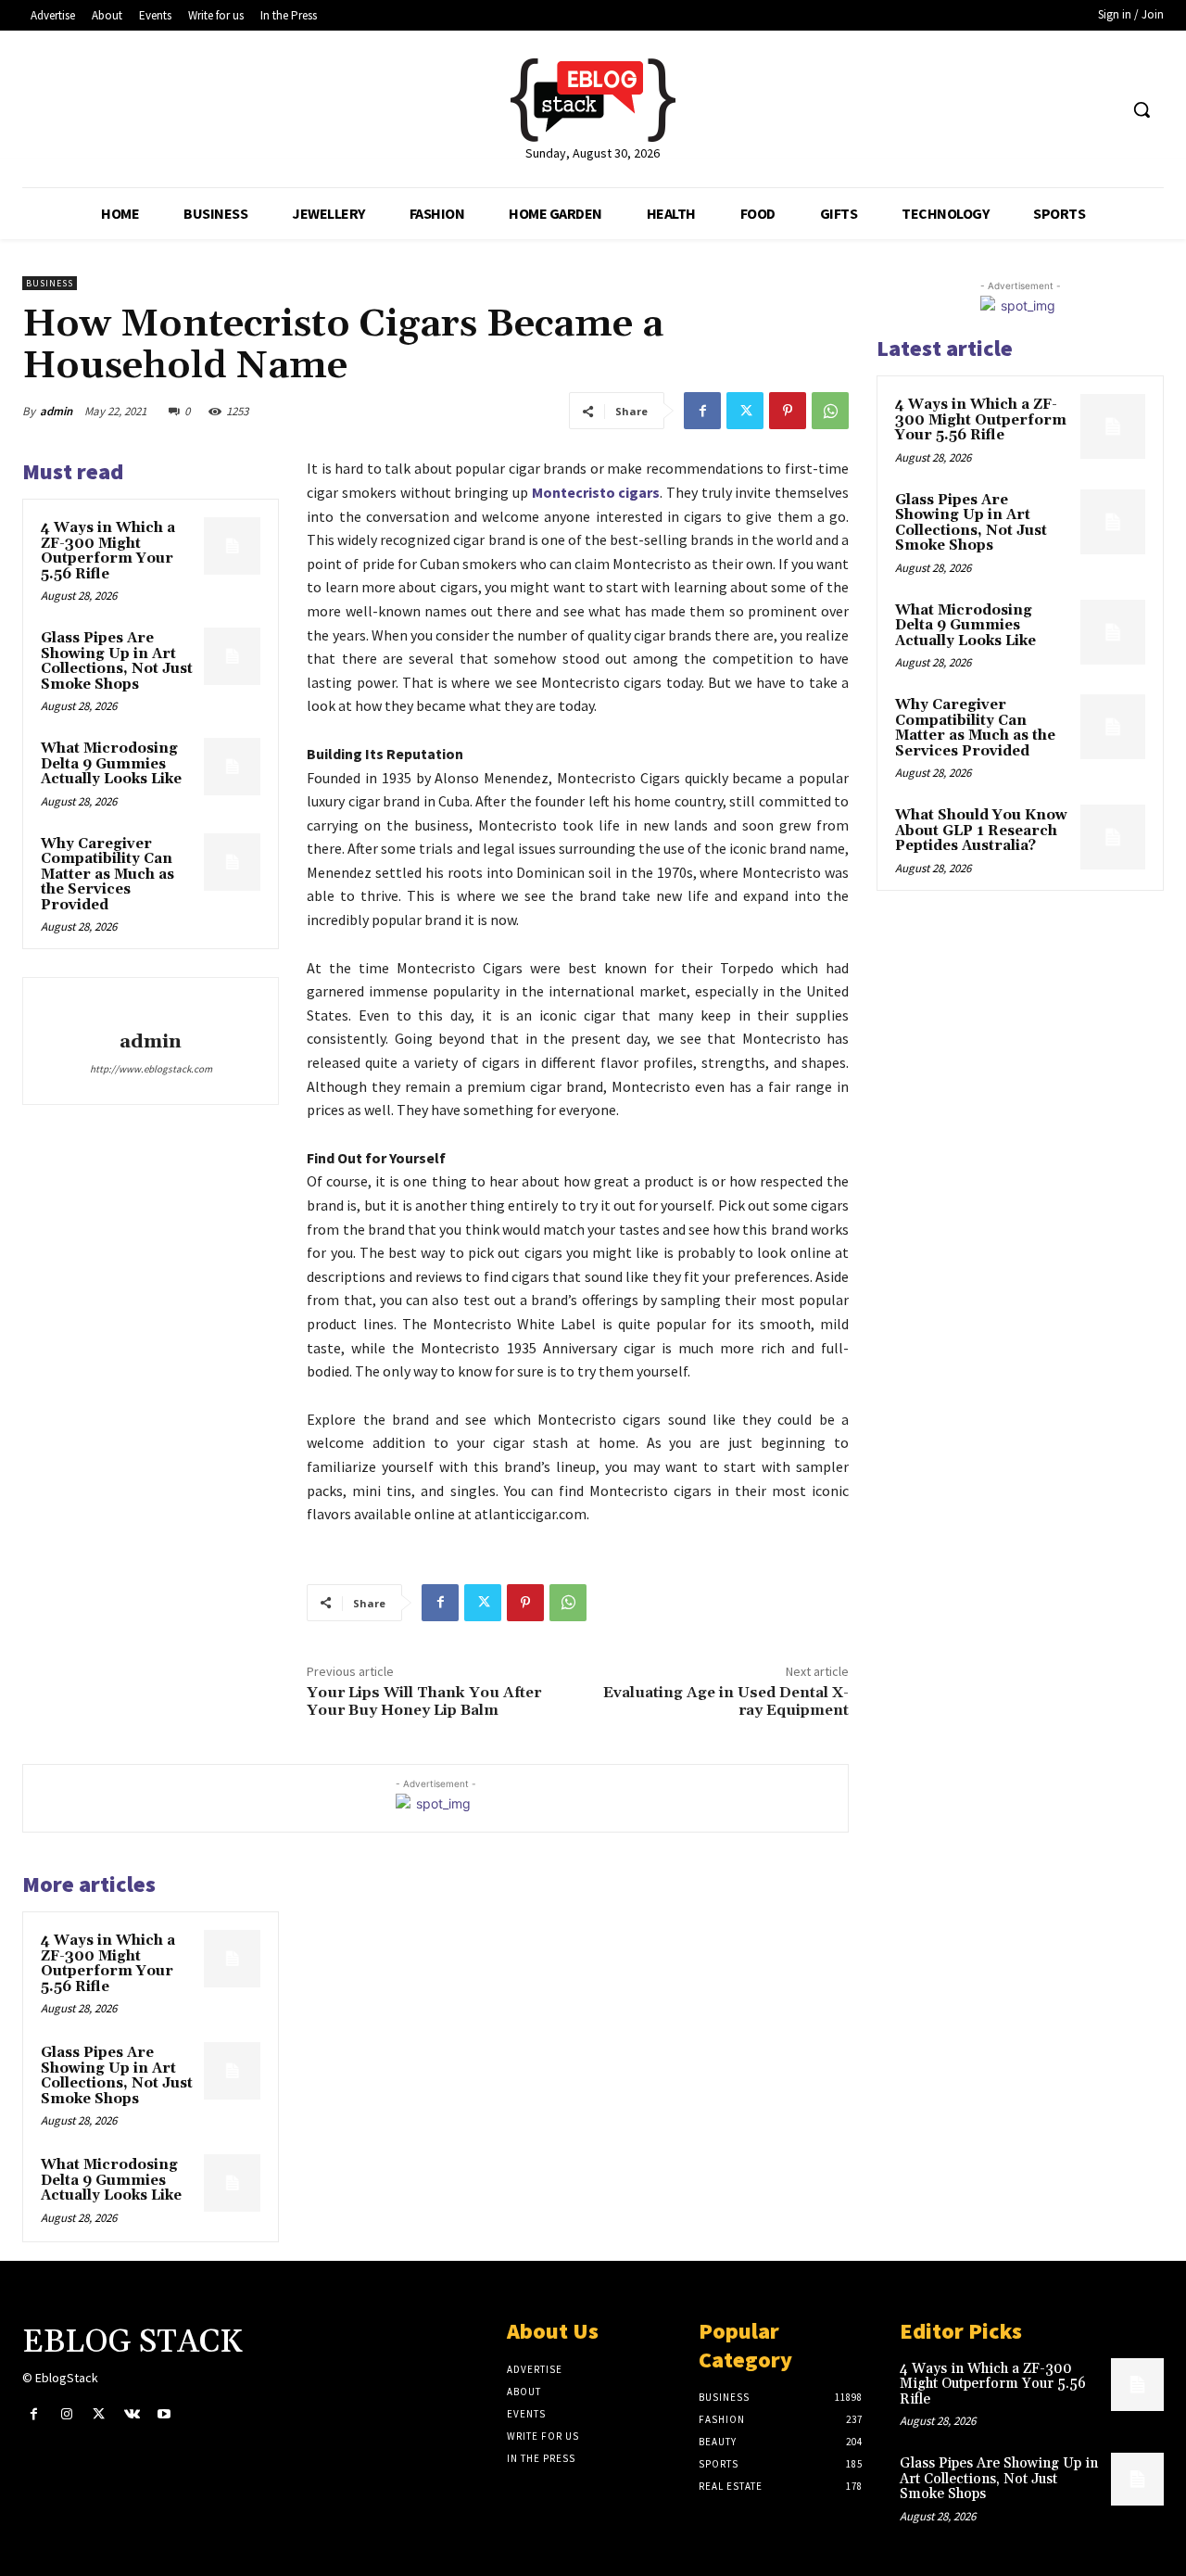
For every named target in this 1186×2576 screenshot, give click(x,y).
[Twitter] (745, 411)
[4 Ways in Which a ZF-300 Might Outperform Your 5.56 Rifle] (233, 546)
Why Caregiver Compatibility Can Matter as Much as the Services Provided (107, 875)
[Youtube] (164, 2414)
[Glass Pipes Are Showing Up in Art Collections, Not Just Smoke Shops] (233, 656)
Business (50, 283)
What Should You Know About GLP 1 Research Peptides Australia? (981, 831)
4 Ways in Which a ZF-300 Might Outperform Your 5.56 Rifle (108, 551)
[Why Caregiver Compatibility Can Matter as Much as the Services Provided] (233, 862)
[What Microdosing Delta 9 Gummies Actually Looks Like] (233, 767)
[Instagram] (66, 2414)
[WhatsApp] (830, 411)
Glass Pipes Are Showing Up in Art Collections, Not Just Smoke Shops (117, 661)
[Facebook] (702, 411)
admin (56, 411)
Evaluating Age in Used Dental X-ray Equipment (726, 1701)
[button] (1142, 109)
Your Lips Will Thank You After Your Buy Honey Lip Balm (424, 1701)
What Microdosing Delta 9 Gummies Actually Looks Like (111, 764)
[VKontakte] (132, 2414)
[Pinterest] (788, 411)
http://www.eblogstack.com (151, 1069)
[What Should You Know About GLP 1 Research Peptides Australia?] (1113, 837)
